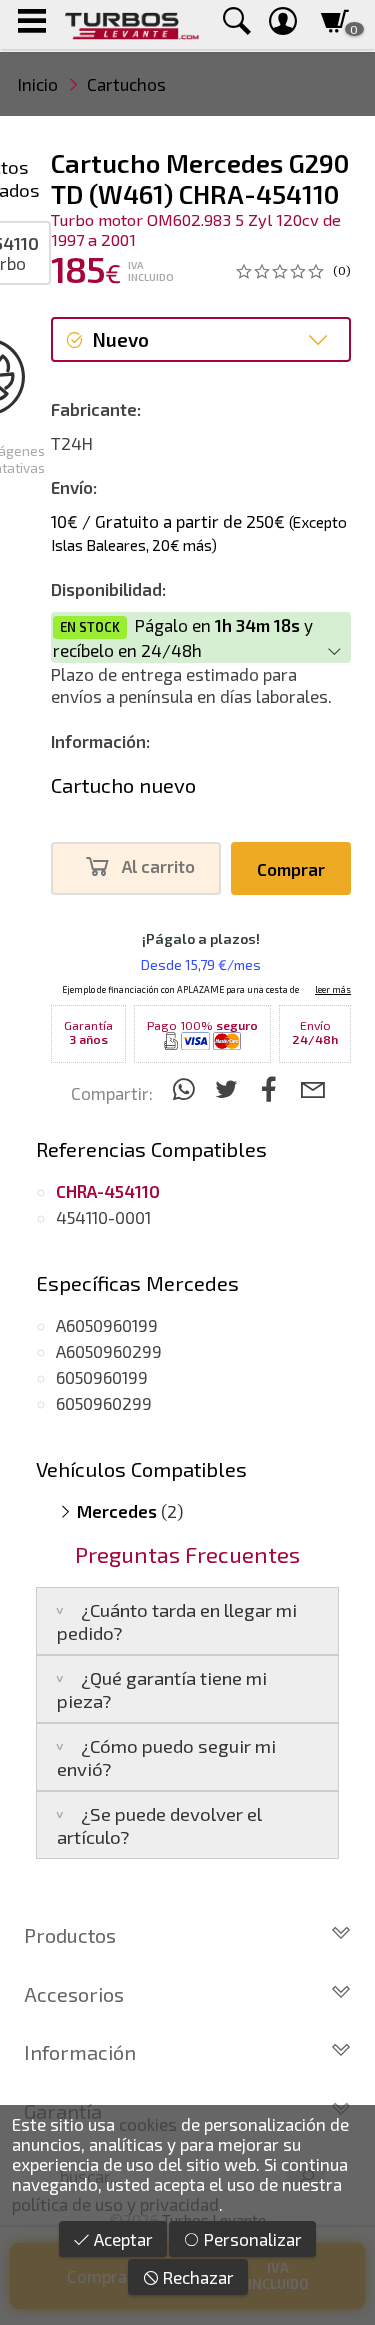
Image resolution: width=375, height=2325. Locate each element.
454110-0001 (103, 1217)
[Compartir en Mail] (312, 1088)
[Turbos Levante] (131, 24)
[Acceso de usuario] (283, 24)
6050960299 (104, 1403)
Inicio (38, 84)
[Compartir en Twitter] (229, 1088)
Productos (70, 1935)
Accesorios (74, 1994)
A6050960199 (107, 1325)
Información (80, 2052)
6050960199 (102, 1377)
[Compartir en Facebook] (272, 1088)
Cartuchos (126, 84)
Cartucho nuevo (123, 785)
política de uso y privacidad (115, 2204)
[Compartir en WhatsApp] (186, 1088)
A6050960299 (109, 1351)
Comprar (291, 869)
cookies (148, 2124)
